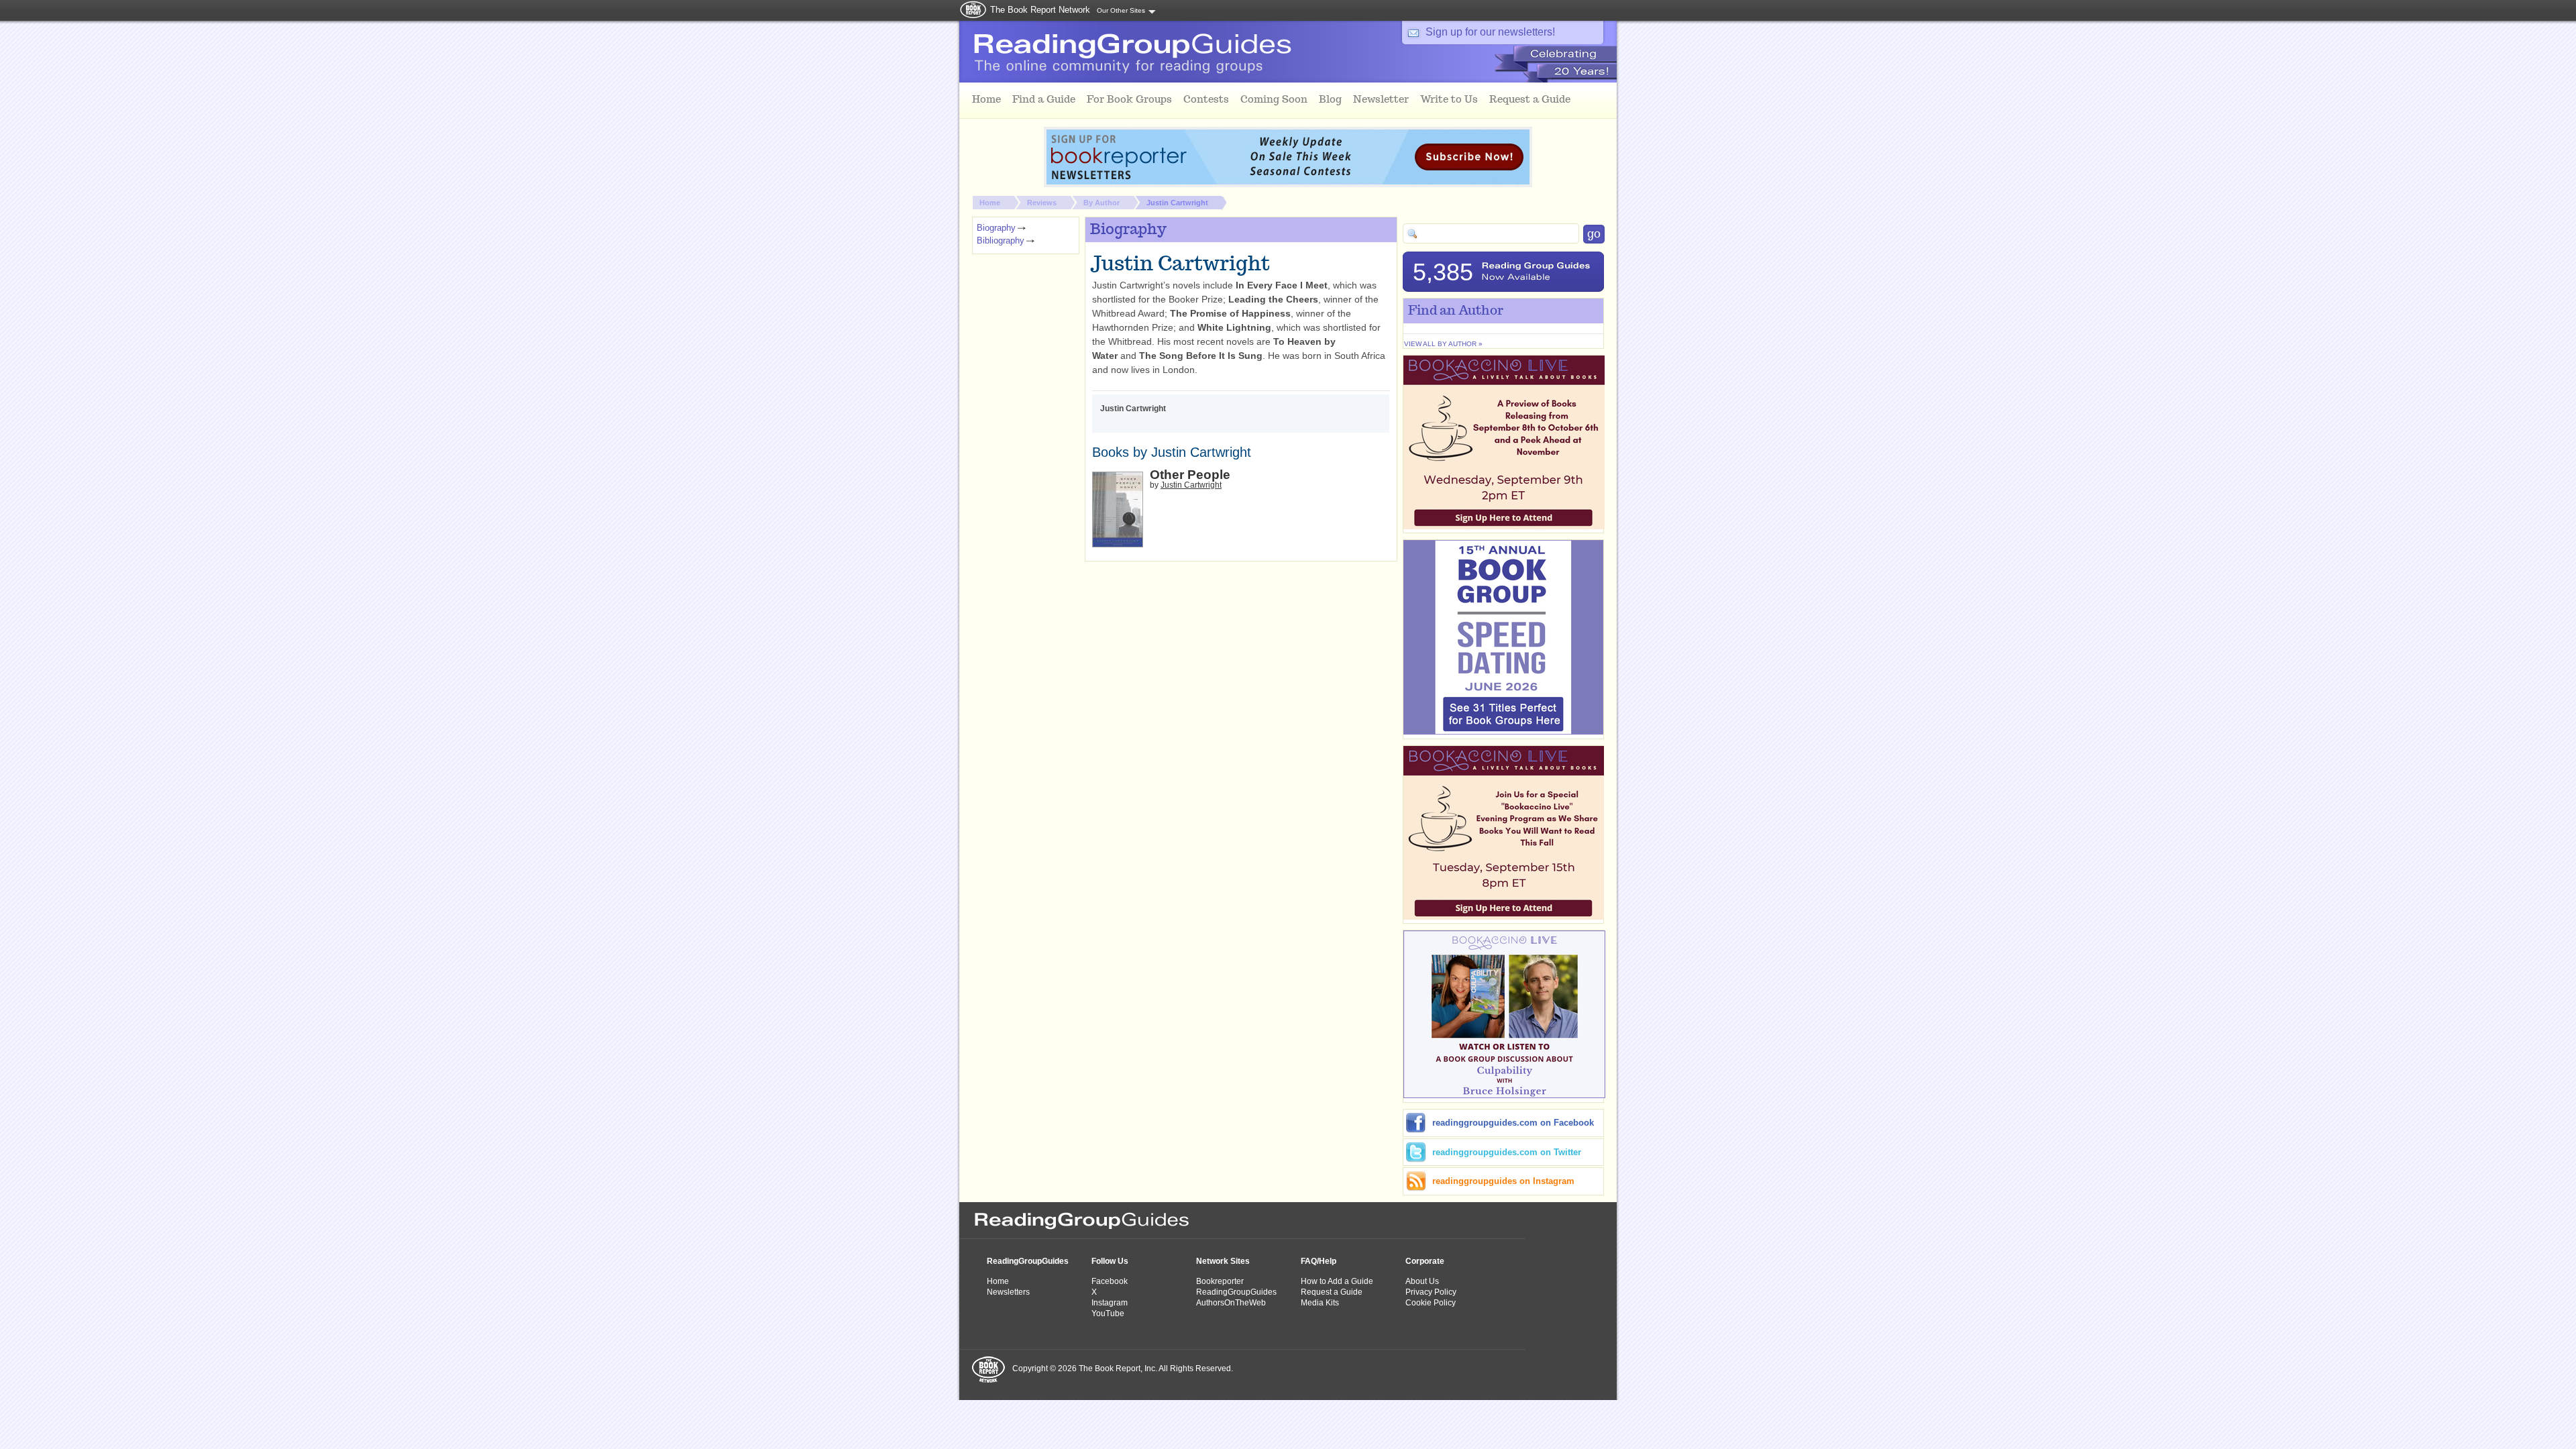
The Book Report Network (1040, 10)
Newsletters (1008, 1292)
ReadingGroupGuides (1028, 1261)
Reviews (1042, 203)
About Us (1422, 1281)
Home (990, 203)
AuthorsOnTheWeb (1231, 1303)
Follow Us (1110, 1261)
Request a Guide (1332, 1292)
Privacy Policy (1431, 1292)
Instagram (1110, 1303)
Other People (1190, 475)
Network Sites (1223, 1261)
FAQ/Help (1319, 1261)
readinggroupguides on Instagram (1503, 1181)
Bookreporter (1220, 1281)
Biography (996, 228)
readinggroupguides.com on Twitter (1507, 1152)
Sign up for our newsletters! (1490, 32)
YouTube (1108, 1313)
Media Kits (1320, 1303)
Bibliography (1001, 240)
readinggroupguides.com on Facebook (1513, 1123)
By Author (1102, 203)
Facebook (1110, 1281)
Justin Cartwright (1177, 203)
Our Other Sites (1121, 10)
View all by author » (1443, 344)
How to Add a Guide (1337, 1281)
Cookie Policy (1431, 1303)
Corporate (1425, 1261)
